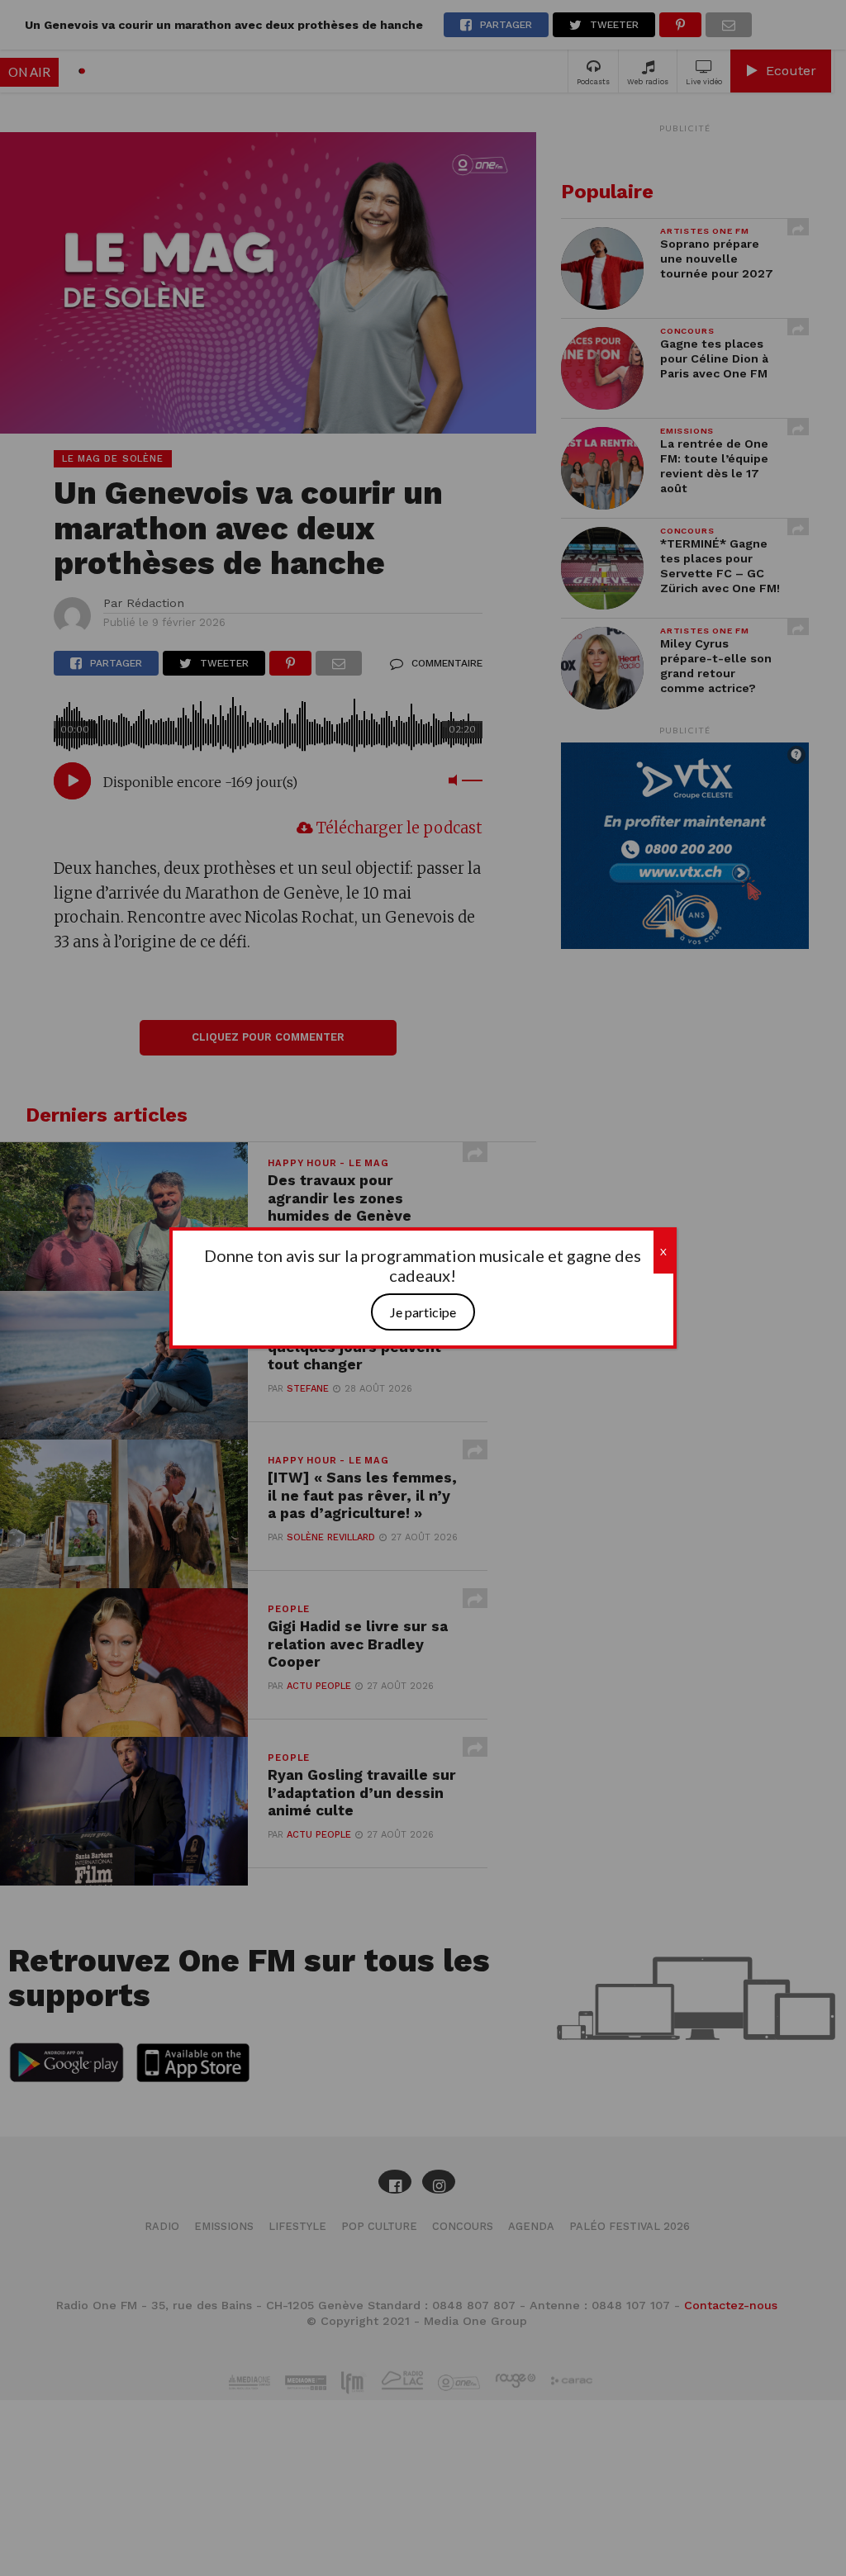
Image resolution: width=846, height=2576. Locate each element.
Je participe (423, 1312)
